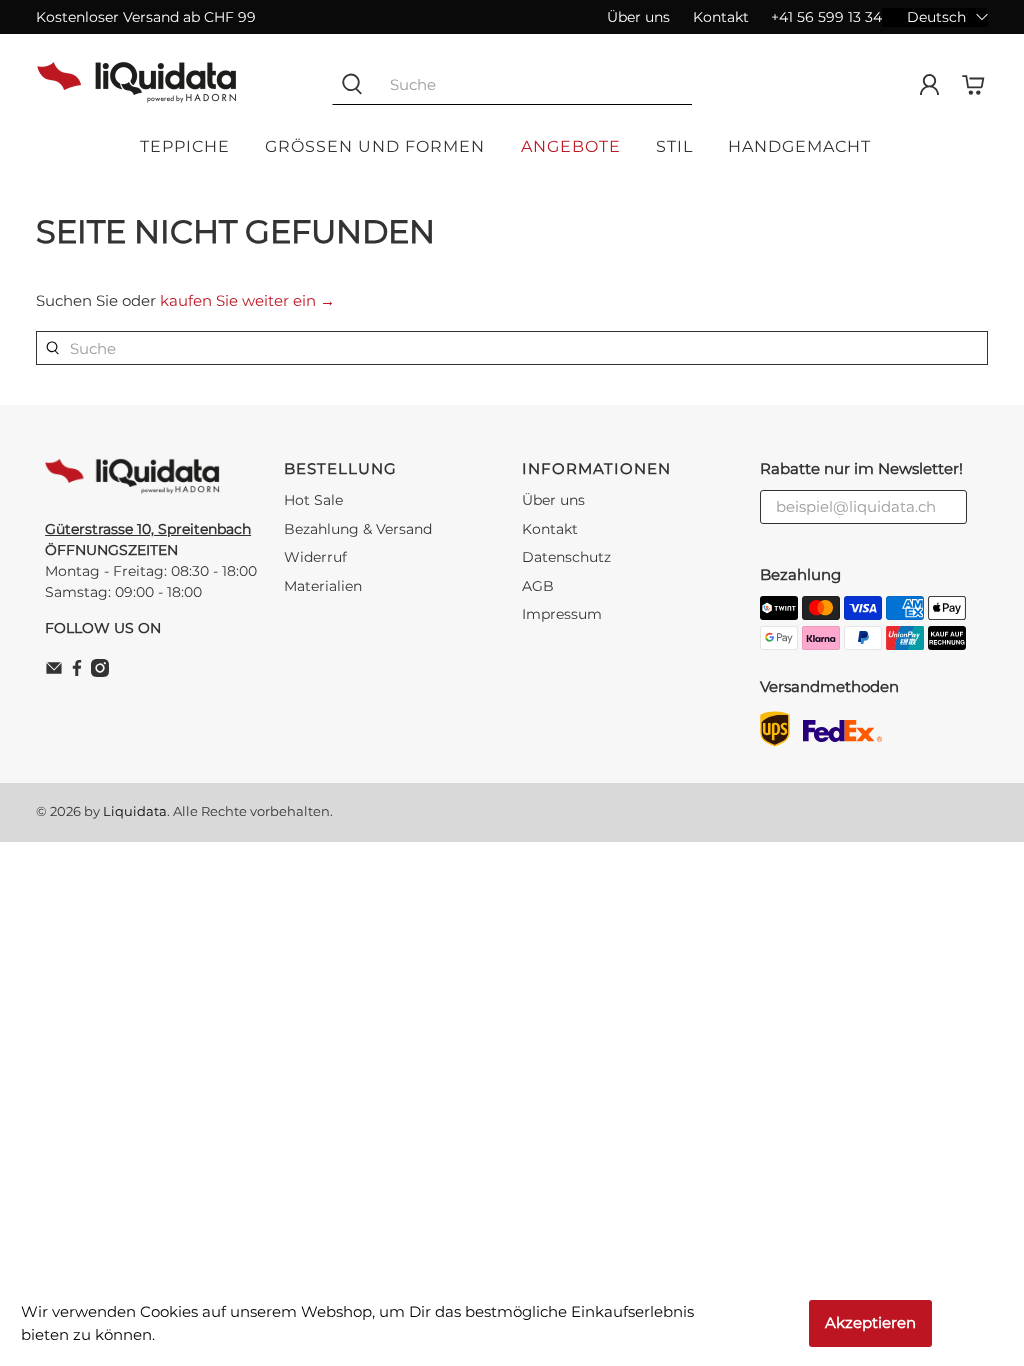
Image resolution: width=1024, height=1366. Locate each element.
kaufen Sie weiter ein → (247, 300)
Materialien (323, 586)
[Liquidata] (137, 85)
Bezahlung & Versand (358, 529)
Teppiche (185, 146)
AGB (538, 586)
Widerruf (315, 557)
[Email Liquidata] (54, 672)
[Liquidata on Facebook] (77, 672)
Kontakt (721, 17)
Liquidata (135, 811)
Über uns (638, 17)
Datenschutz (566, 557)
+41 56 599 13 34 (826, 17)
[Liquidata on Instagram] (100, 672)
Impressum (562, 614)
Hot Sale (313, 500)
